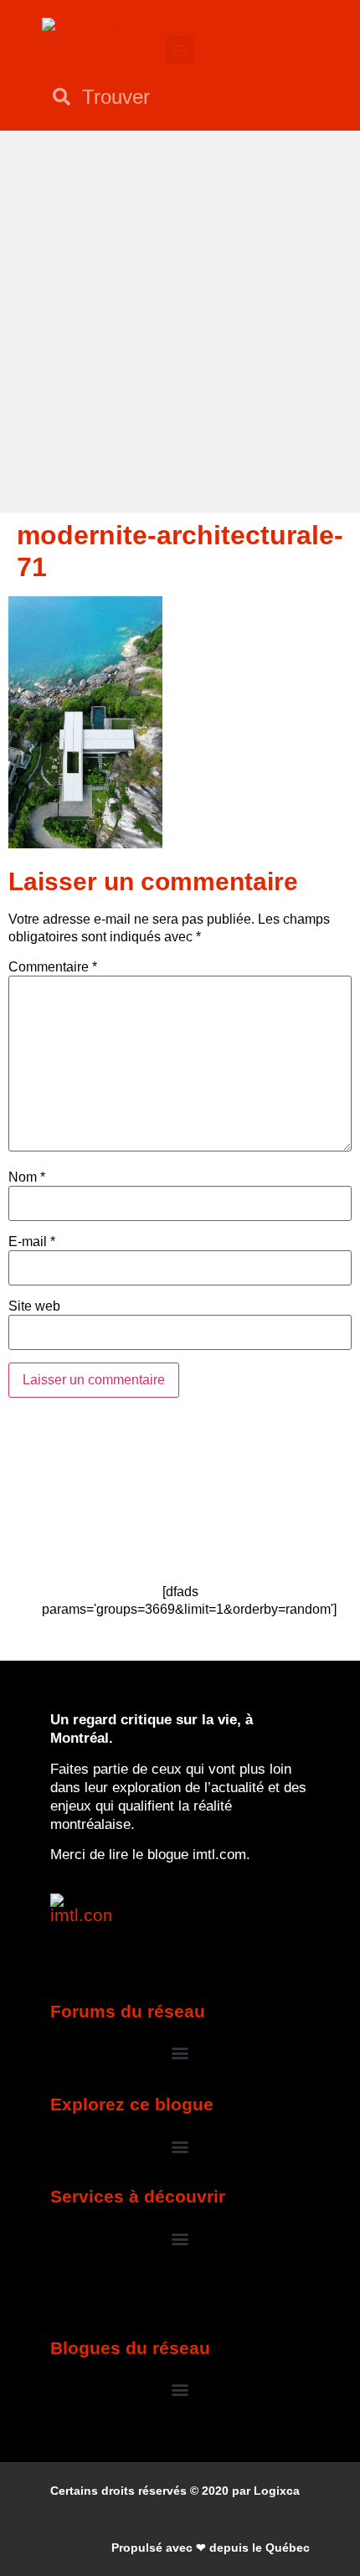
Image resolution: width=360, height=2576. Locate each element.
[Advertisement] (180, 319)
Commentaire (53, 967)
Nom (27, 1177)
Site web (34, 1306)
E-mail (32, 1242)
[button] (180, 50)
